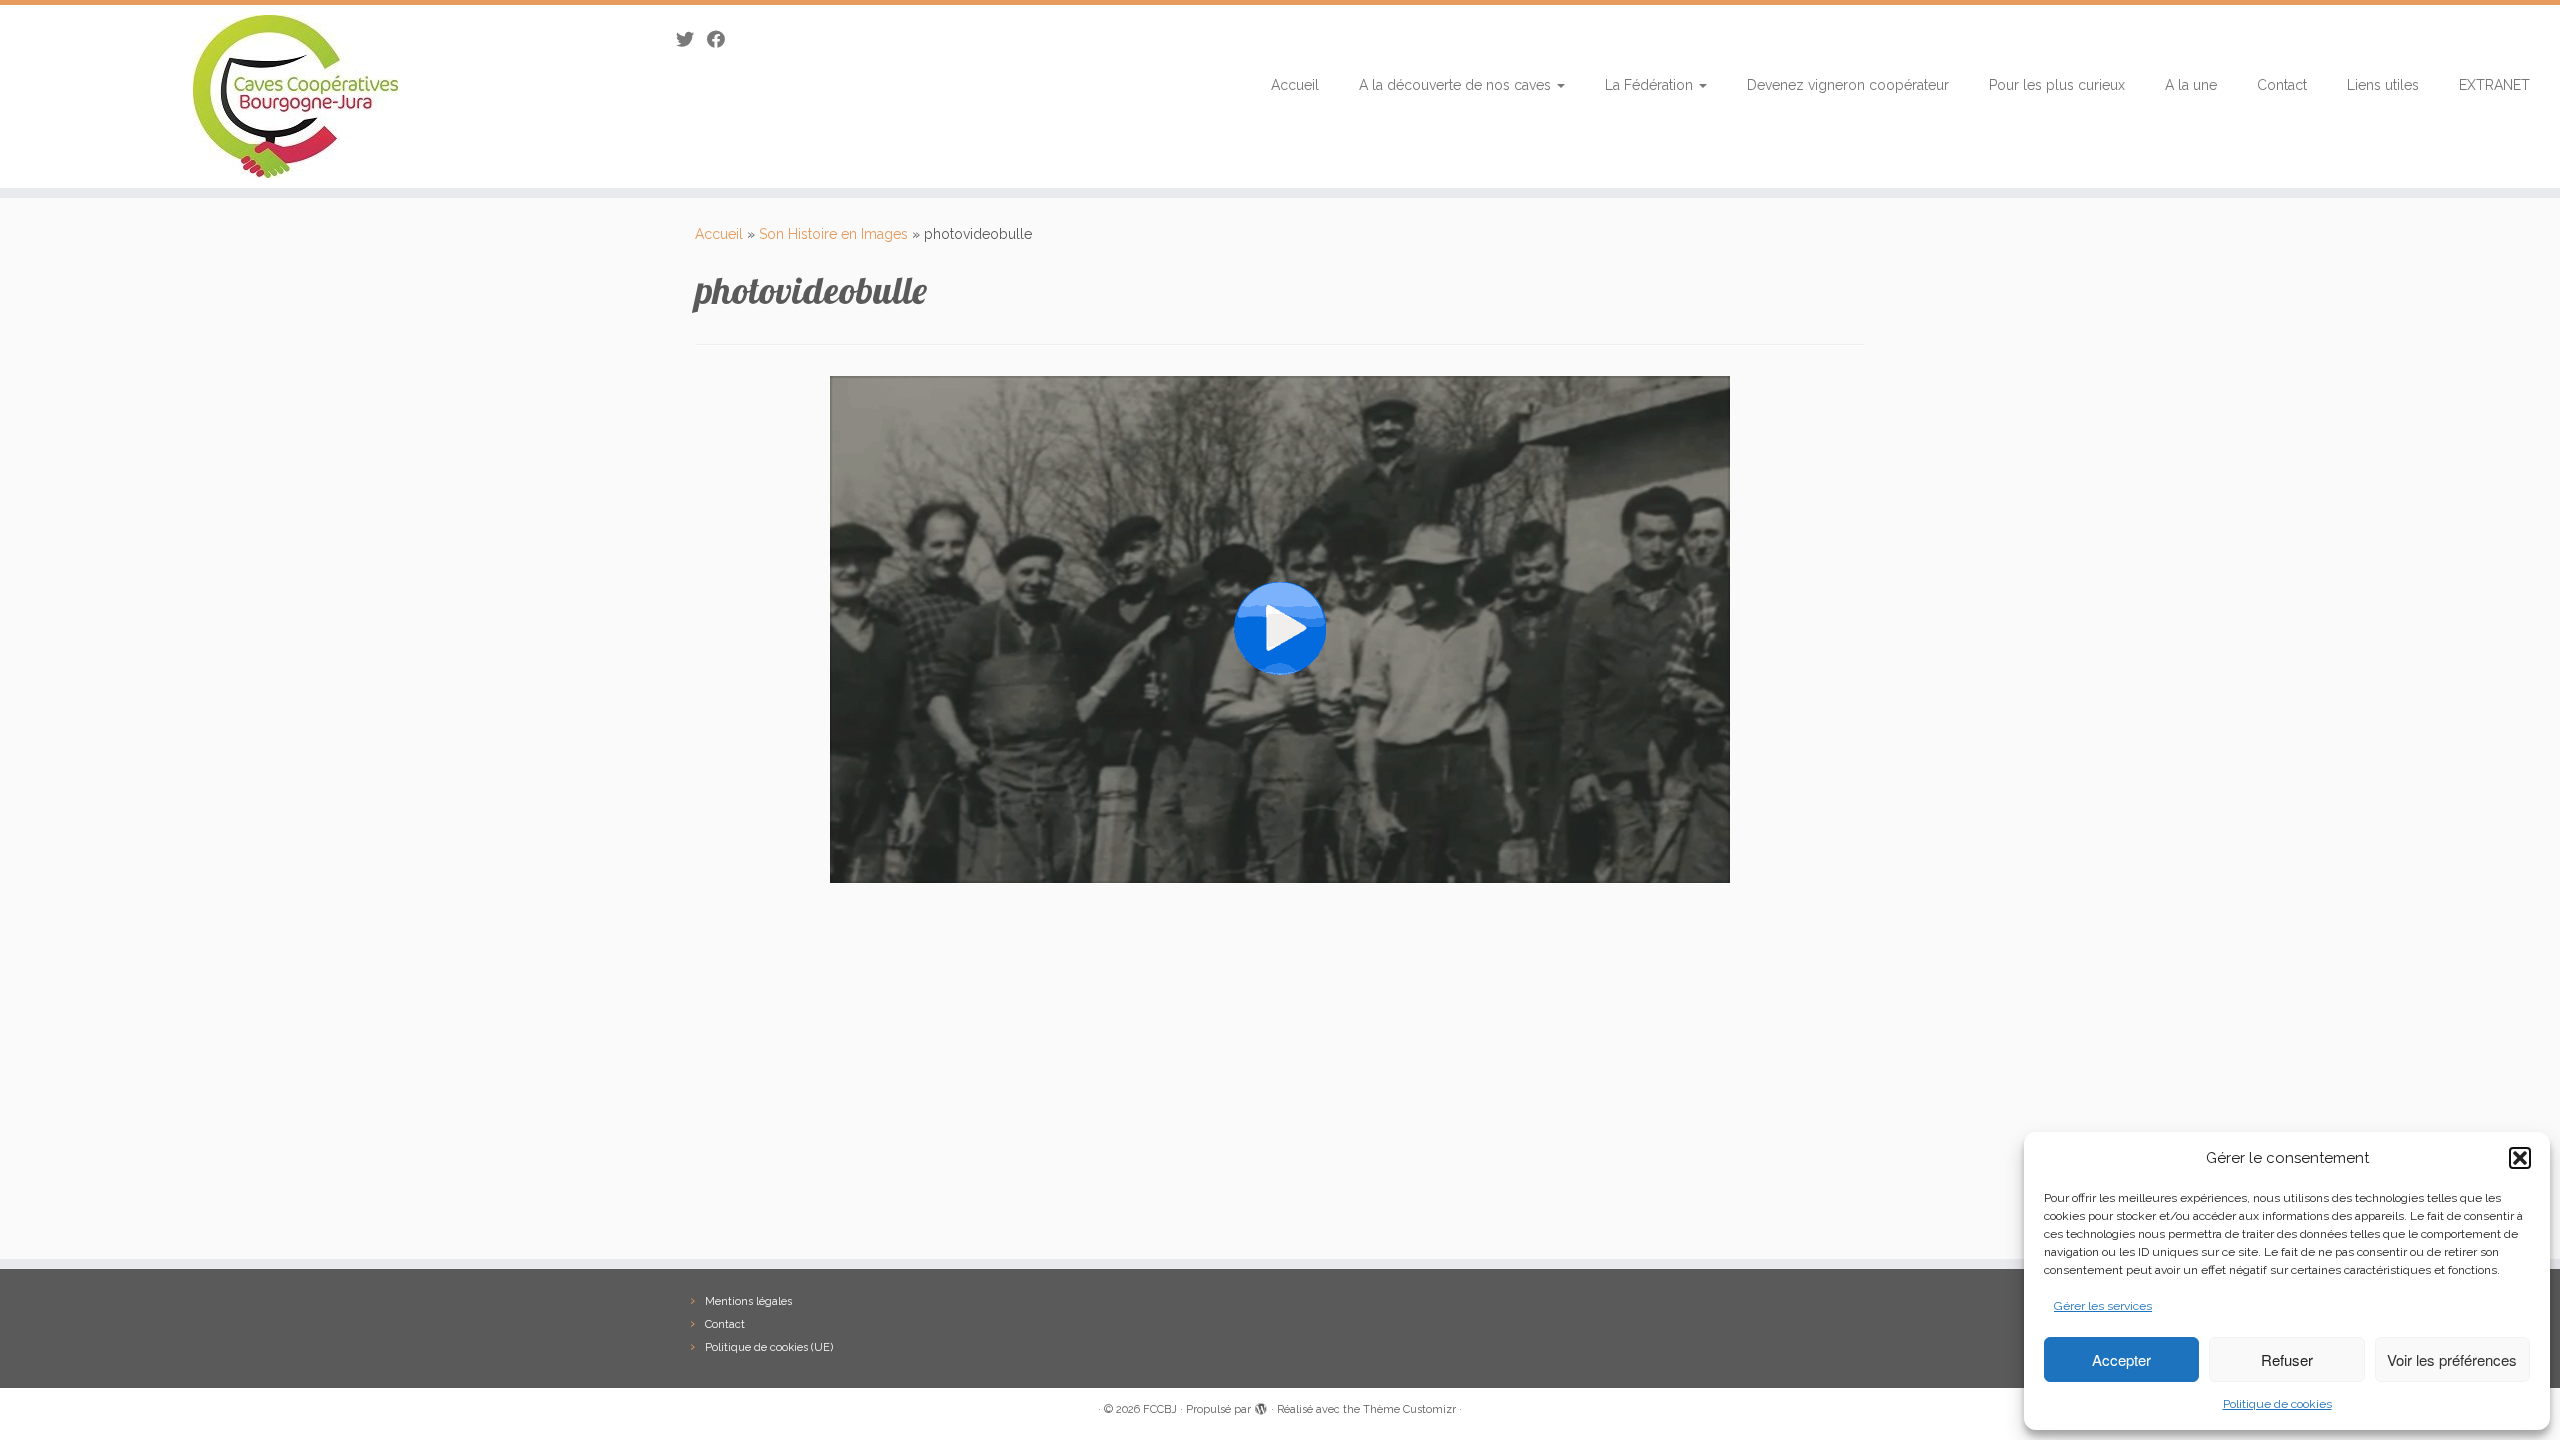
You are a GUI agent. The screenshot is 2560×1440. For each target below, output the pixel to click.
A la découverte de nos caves (1457, 85)
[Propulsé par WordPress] (1261, 1406)
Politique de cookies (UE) (769, 1347)
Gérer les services (2103, 1306)
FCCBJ (1160, 1409)
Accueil (1295, 85)
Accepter (2121, 1359)
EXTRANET (2494, 85)
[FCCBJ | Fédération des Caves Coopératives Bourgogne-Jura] (295, 96)
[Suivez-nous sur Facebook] (722, 39)
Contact (2282, 85)
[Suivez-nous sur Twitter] (691, 39)
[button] (2520, 1158)
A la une (2191, 85)
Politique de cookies (2277, 1404)
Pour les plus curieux (2057, 85)
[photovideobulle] (1280, 629)
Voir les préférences (2452, 1359)
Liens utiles (2383, 85)
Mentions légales (748, 1301)
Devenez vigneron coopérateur (1848, 85)
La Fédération (1651, 85)
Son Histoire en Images (833, 234)
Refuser (2287, 1359)
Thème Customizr (1409, 1409)
